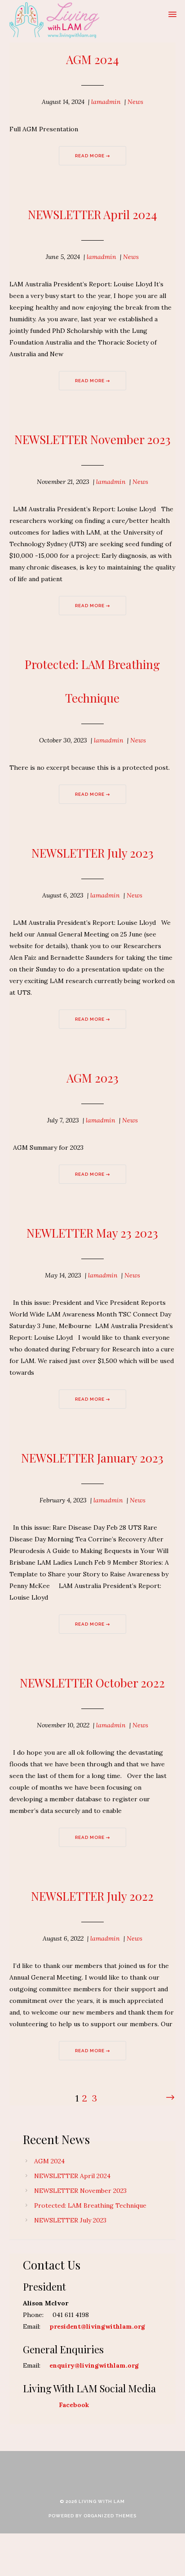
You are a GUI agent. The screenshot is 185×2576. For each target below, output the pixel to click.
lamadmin (106, 102)
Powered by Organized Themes (92, 2516)
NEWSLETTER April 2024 (92, 214)
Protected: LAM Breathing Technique (90, 2205)
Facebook (75, 2405)
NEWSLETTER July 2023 (92, 853)
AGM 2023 (92, 1078)
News (135, 102)
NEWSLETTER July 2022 (92, 1896)
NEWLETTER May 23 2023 (92, 1233)
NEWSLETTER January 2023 (92, 1458)
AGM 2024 (92, 59)
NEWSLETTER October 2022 (92, 1683)
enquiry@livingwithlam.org (94, 2365)
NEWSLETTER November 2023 (92, 439)
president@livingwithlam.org (97, 2326)
